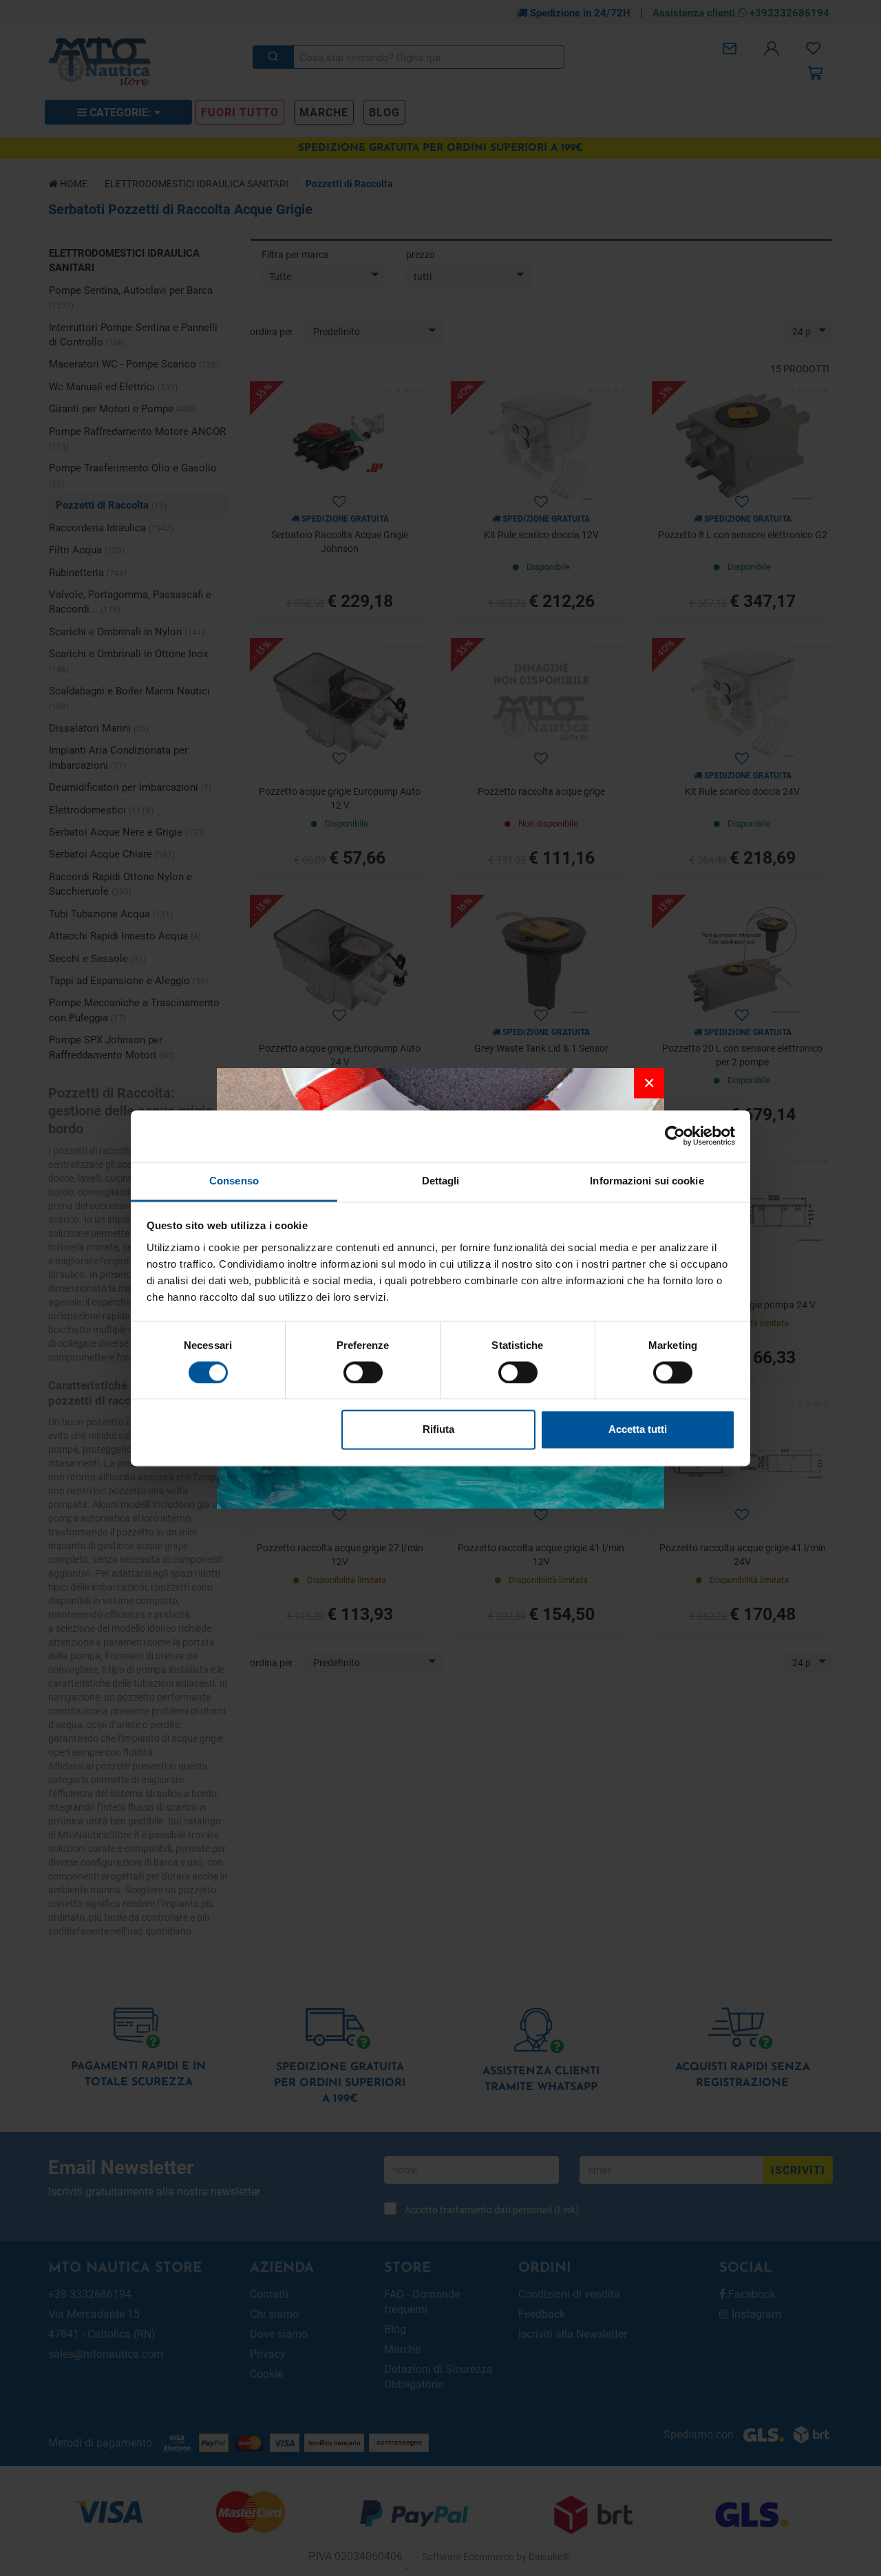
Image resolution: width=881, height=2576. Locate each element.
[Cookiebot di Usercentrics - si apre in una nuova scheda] (675, 1136)
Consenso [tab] (234, 1181)
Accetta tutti (638, 1430)
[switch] (363, 1372)
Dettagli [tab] (441, 1181)
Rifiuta (438, 1430)
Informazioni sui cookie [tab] (647, 1181)
